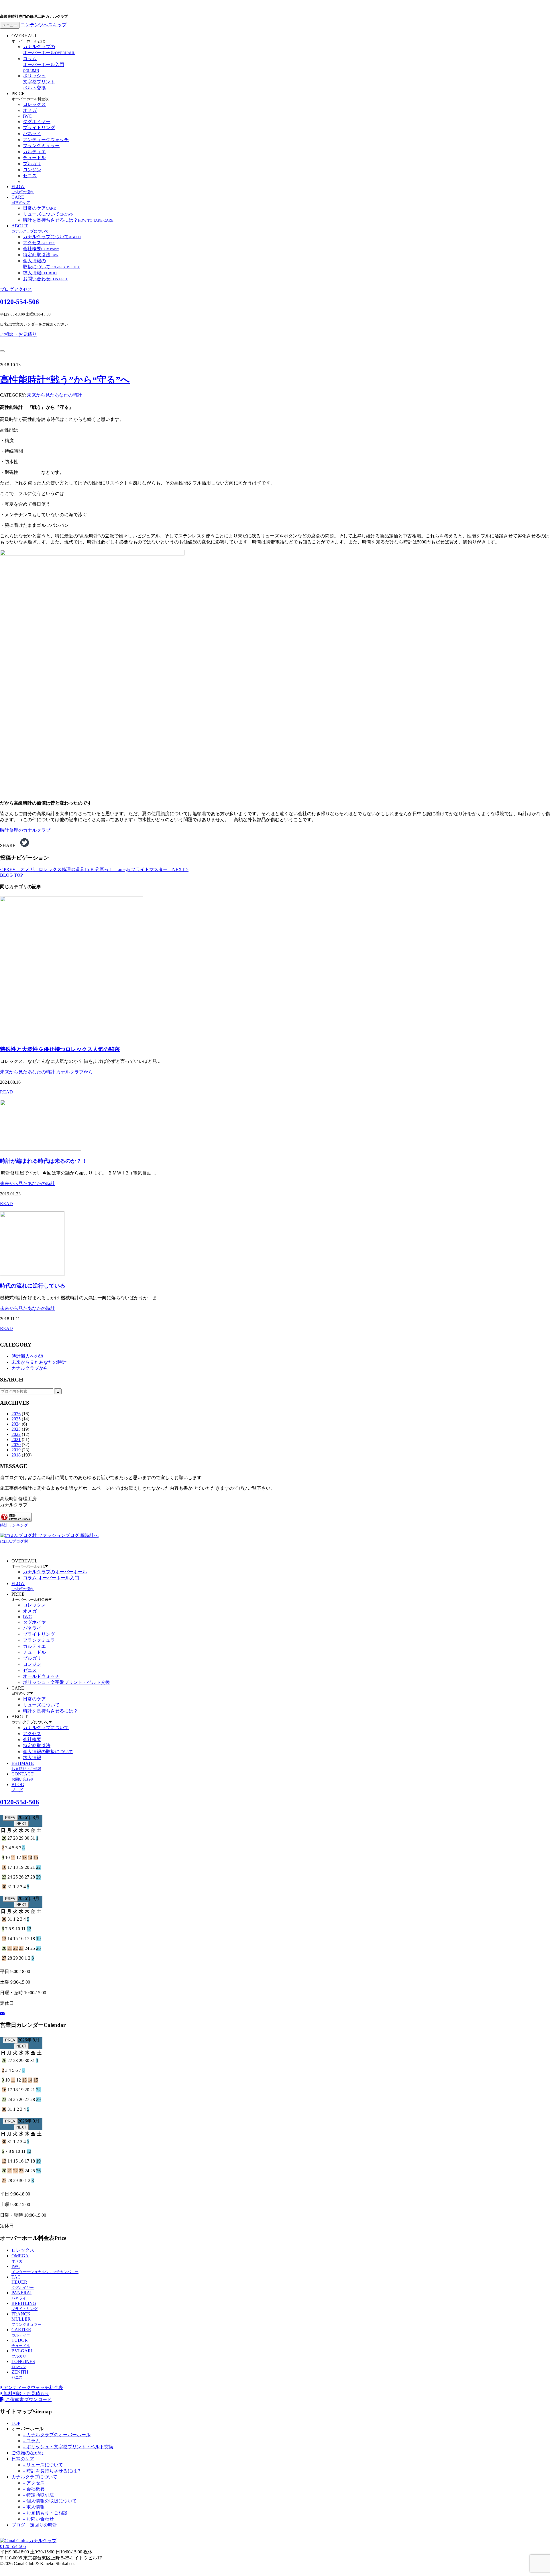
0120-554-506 (19, 302)
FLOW (23, 189)
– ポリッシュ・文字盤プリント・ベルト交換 (68, 2447)
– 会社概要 (34, 2489)
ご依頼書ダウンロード (28, 2399)
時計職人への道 (27, 1356)
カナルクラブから (74, 1072)
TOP (16, 2423)
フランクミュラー (41, 146)
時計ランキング (14, 1525)
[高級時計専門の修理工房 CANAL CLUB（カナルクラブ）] (28, 2541)
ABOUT (30, 228)
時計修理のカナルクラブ (25, 830)
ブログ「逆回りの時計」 (37, 2525)
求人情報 (40, 273)
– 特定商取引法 (38, 2495)
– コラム (32, 2441)
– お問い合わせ (38, 2519)
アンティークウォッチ (46, 140)
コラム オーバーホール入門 (51, 1578)
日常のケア (39, 208)
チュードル (34, 158)
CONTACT (23, 1776)
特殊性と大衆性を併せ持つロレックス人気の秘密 (60, 1049)
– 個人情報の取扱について (50, 2501)
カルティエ (34, 152)
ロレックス (34, 104)
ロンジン (32, 170)
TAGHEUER (23, 2282)
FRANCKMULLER (26, 2319)
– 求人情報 (34, 2507)
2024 (16, 1424)
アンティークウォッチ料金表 (33, 2387)
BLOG (18, 1787)
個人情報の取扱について (48, 1752)
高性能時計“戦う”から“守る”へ (65, 380)
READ (6, 1092)
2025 (16, 1419)
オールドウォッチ (41, 1676)
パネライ (32, 134)
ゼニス (30, 176)
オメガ (30, 110)
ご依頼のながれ (27, 2453)
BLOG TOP (11, 875)
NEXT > (142, 869)
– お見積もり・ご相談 (45, 2513)
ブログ (7, 289)
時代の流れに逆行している (33, 1286)
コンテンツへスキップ (44, 25)
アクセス (39, 243)
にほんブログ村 (14, 1541)
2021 (16, 1439)
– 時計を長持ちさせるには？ (52, 2471)
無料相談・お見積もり (26, 2393)
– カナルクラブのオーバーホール (57, 2435)
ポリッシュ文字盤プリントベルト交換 (39, 82)
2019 (16, 1450)
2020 (16, 1445)
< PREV (47, 869)
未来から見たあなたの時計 (54, 395)
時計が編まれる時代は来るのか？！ (44, 1161)
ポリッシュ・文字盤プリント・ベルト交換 (66, 1682)
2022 (16, 1434)
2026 (16, 1414)
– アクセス (34, 2483)
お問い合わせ (45, 279)
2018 (16, 1455)
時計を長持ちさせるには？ (68, 220)
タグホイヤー (37, 122)
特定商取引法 (41, 255)
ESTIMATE (26, 1766)
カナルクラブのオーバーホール (55, 1572)
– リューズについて (43, 2465)
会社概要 (41, 249)
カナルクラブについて (52, 237)
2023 (16, 1429)
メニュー (10, 25)
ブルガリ (32, 164)
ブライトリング (39, 128)
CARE (21, 200)
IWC (27, 116)
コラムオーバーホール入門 (44, 64)
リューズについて (48, 214)
